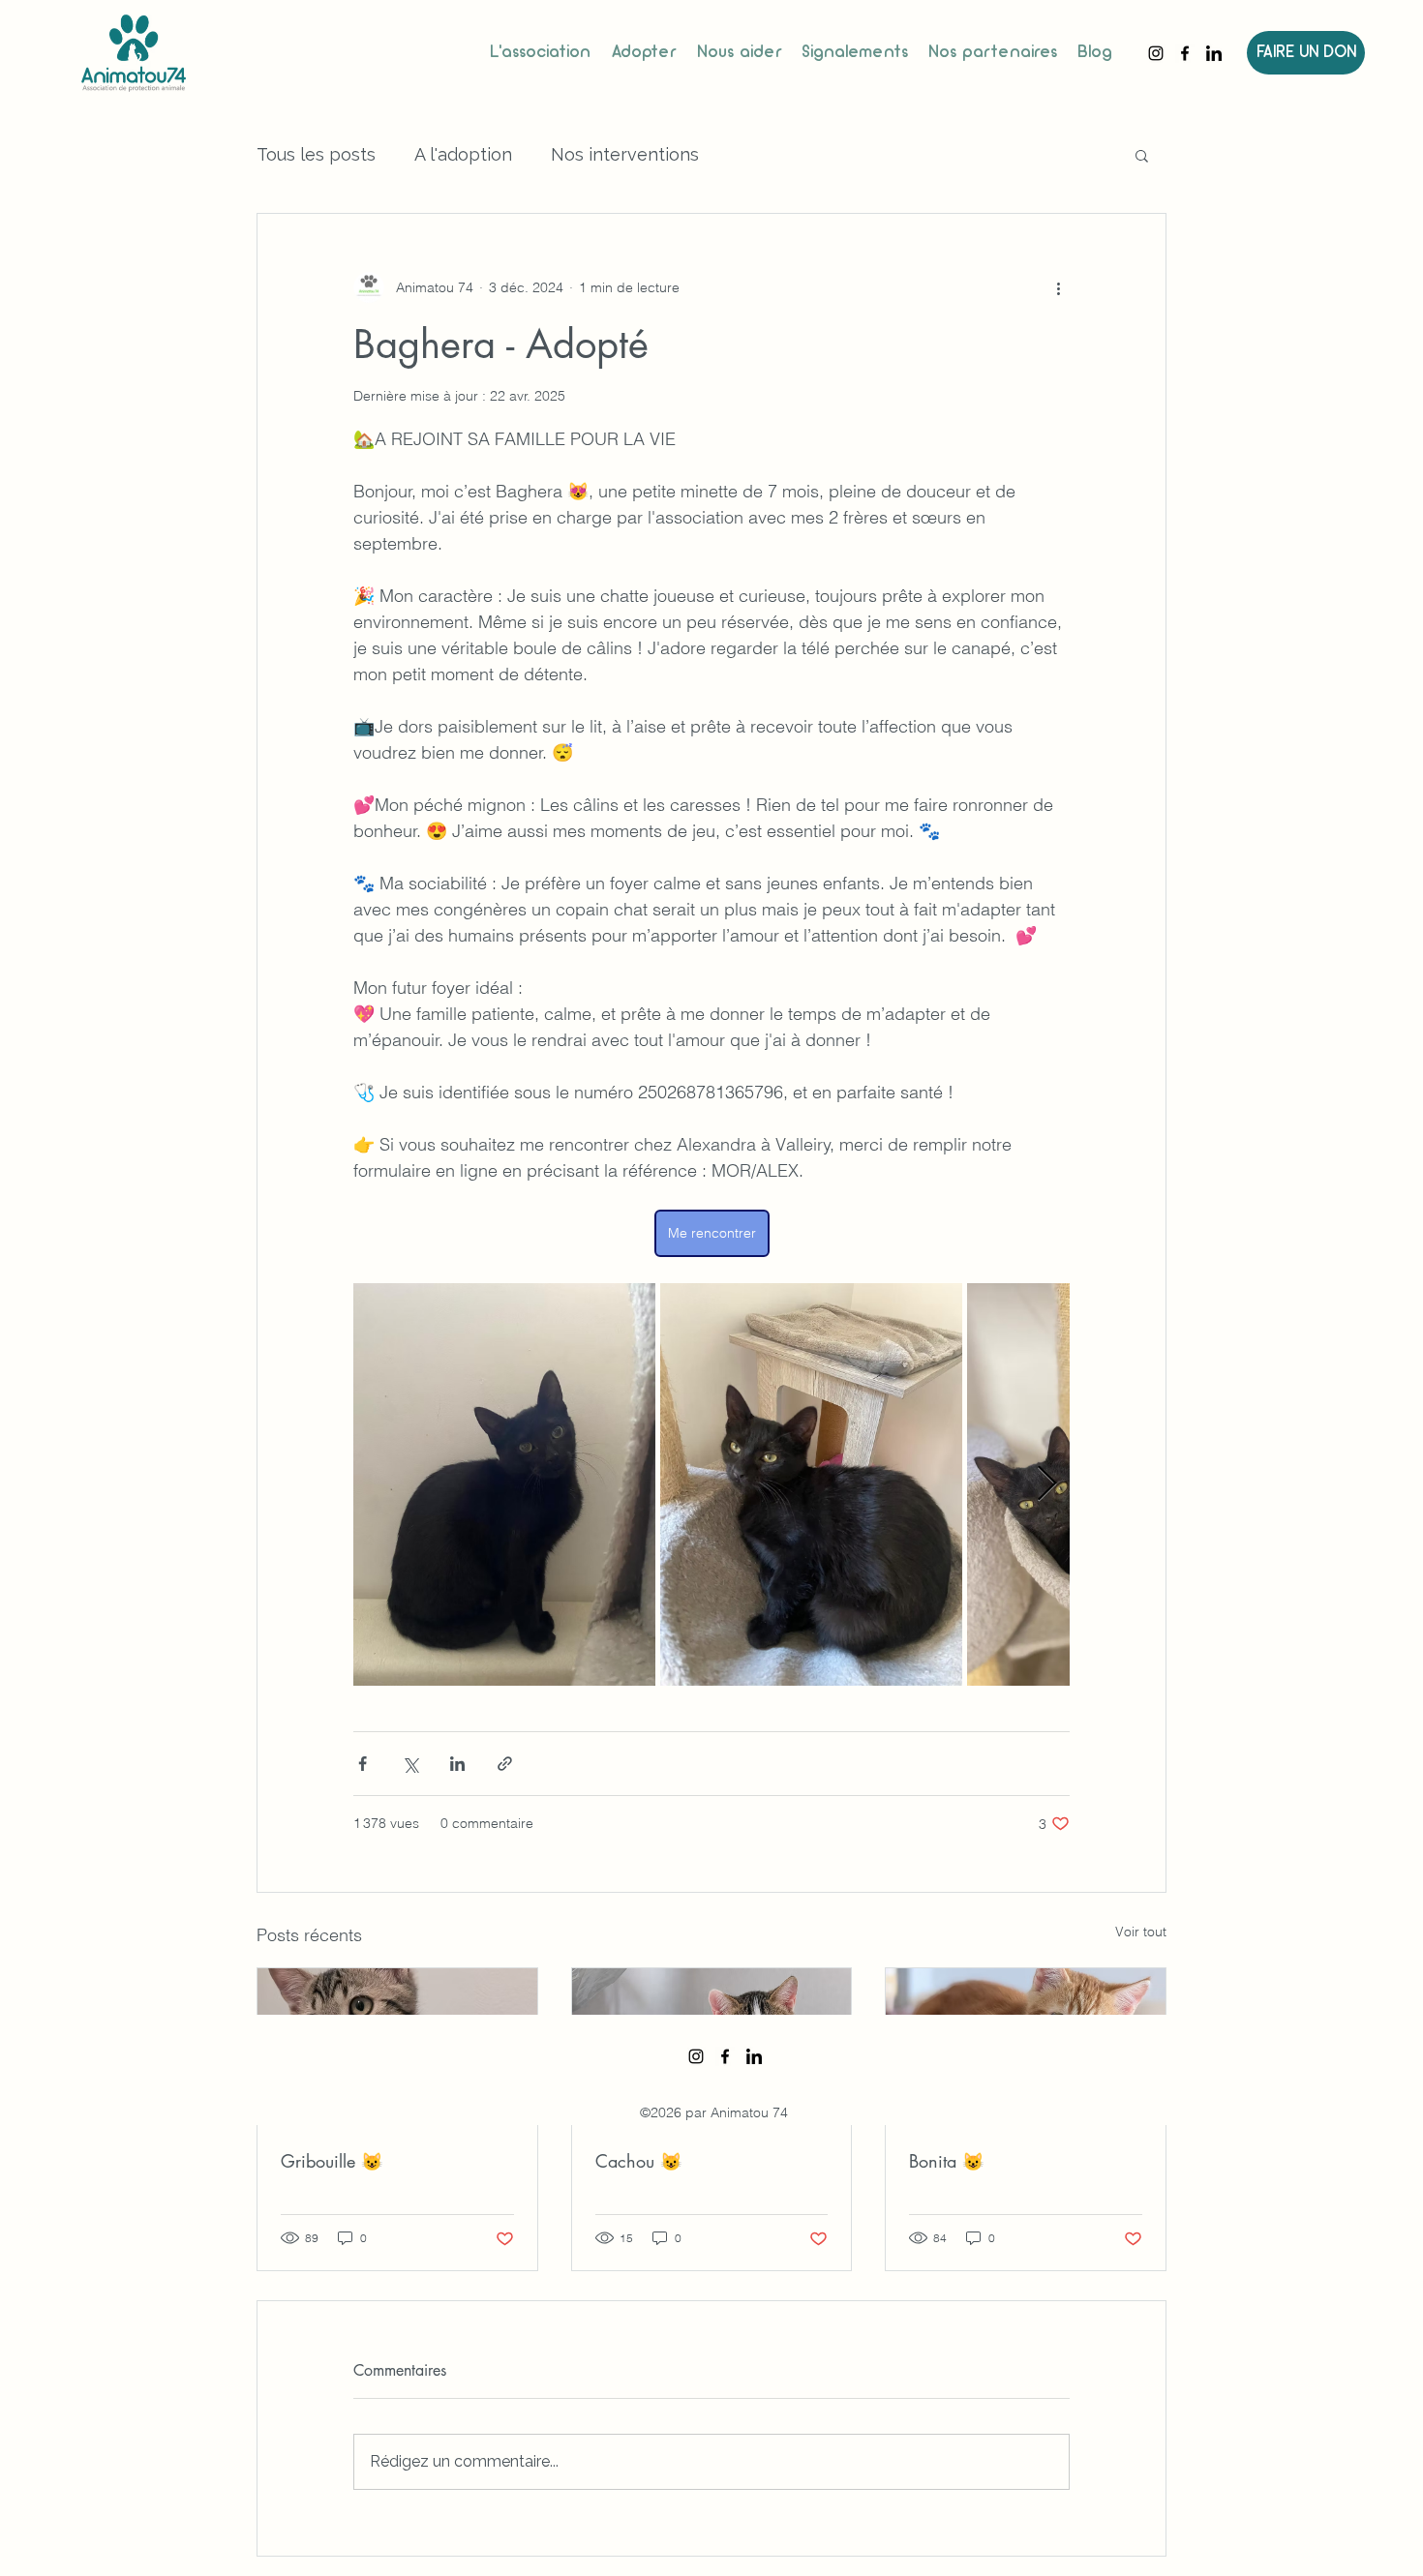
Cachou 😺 (638, 2161)
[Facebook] (1185, 53)
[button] (1142, 155)
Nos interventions (625, 154)
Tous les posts (316, 154)
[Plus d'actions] (1058, 287)
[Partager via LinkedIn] (457, 1764)
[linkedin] (1214, 53)
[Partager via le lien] (505, 1764)
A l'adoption (463, 154)
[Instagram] (1156, 53)
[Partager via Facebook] (363, 1764)
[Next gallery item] (1047, 1485)
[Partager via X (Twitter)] (410, 1764)
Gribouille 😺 (332, 2161)
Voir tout (1141, 1932)
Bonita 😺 (946, 2161)
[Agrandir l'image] (504, 1484)
